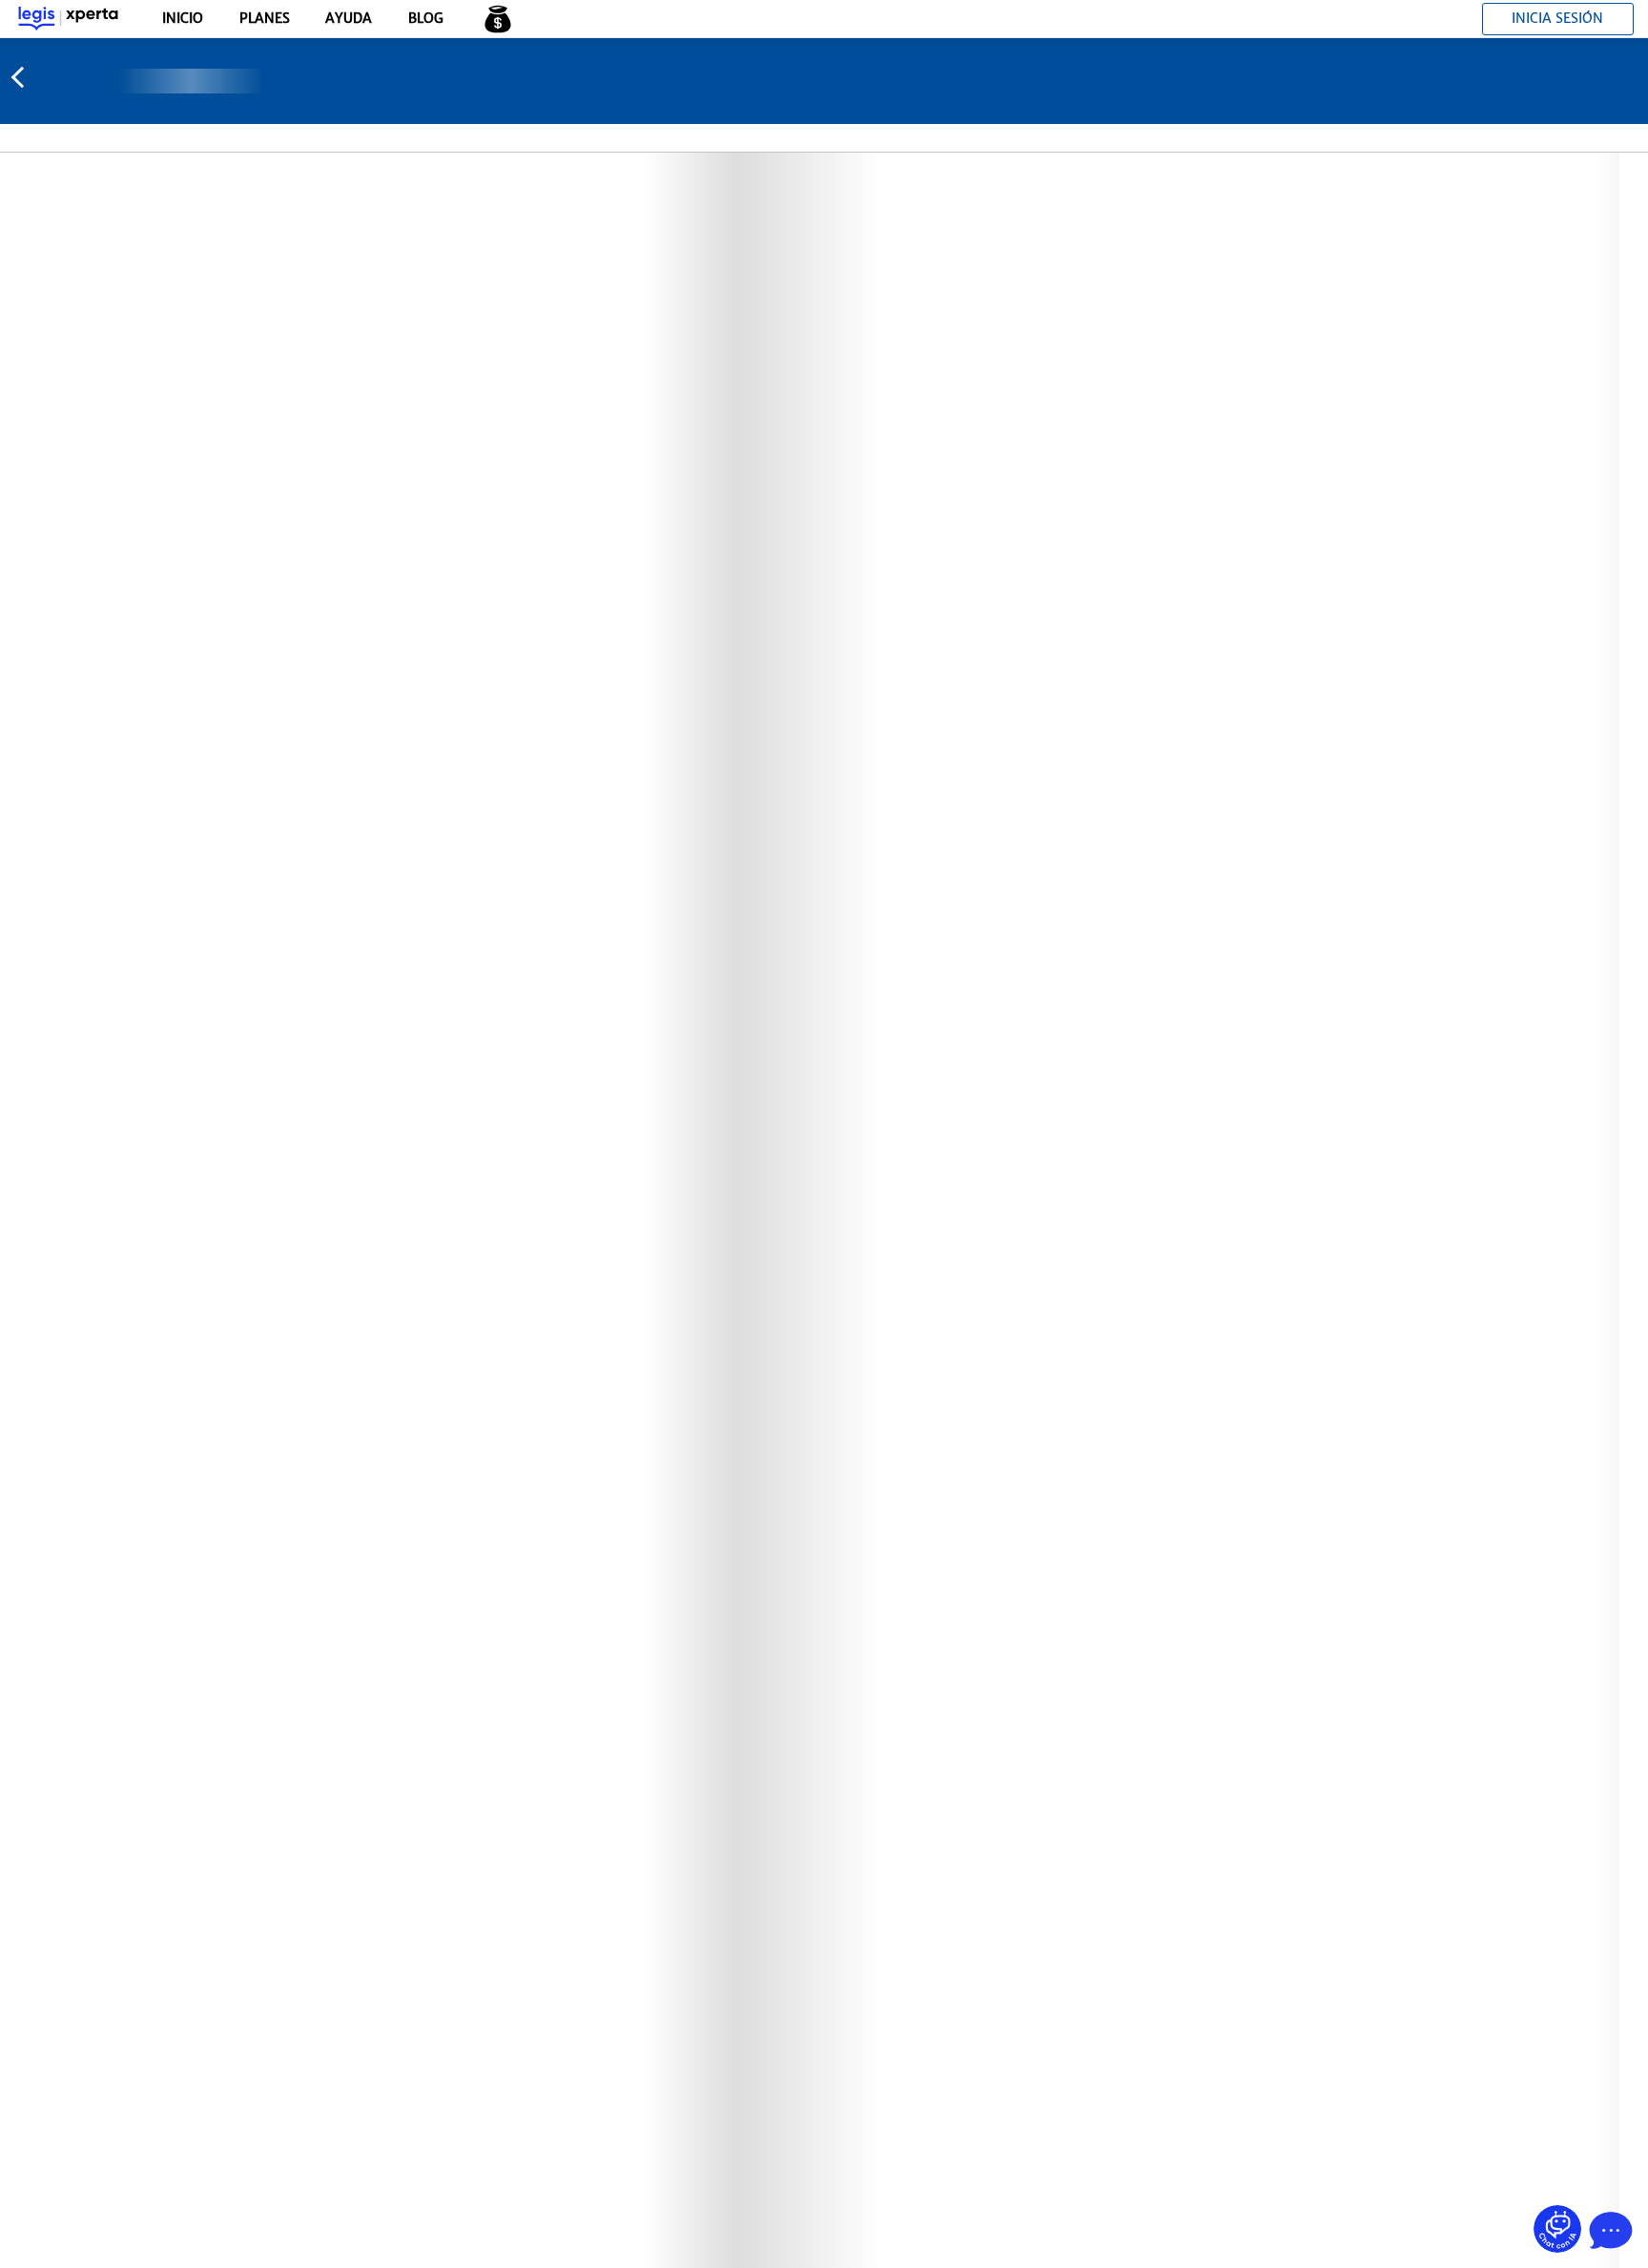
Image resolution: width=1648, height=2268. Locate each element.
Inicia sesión (1557, 18)
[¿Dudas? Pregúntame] (1557, 2229)
